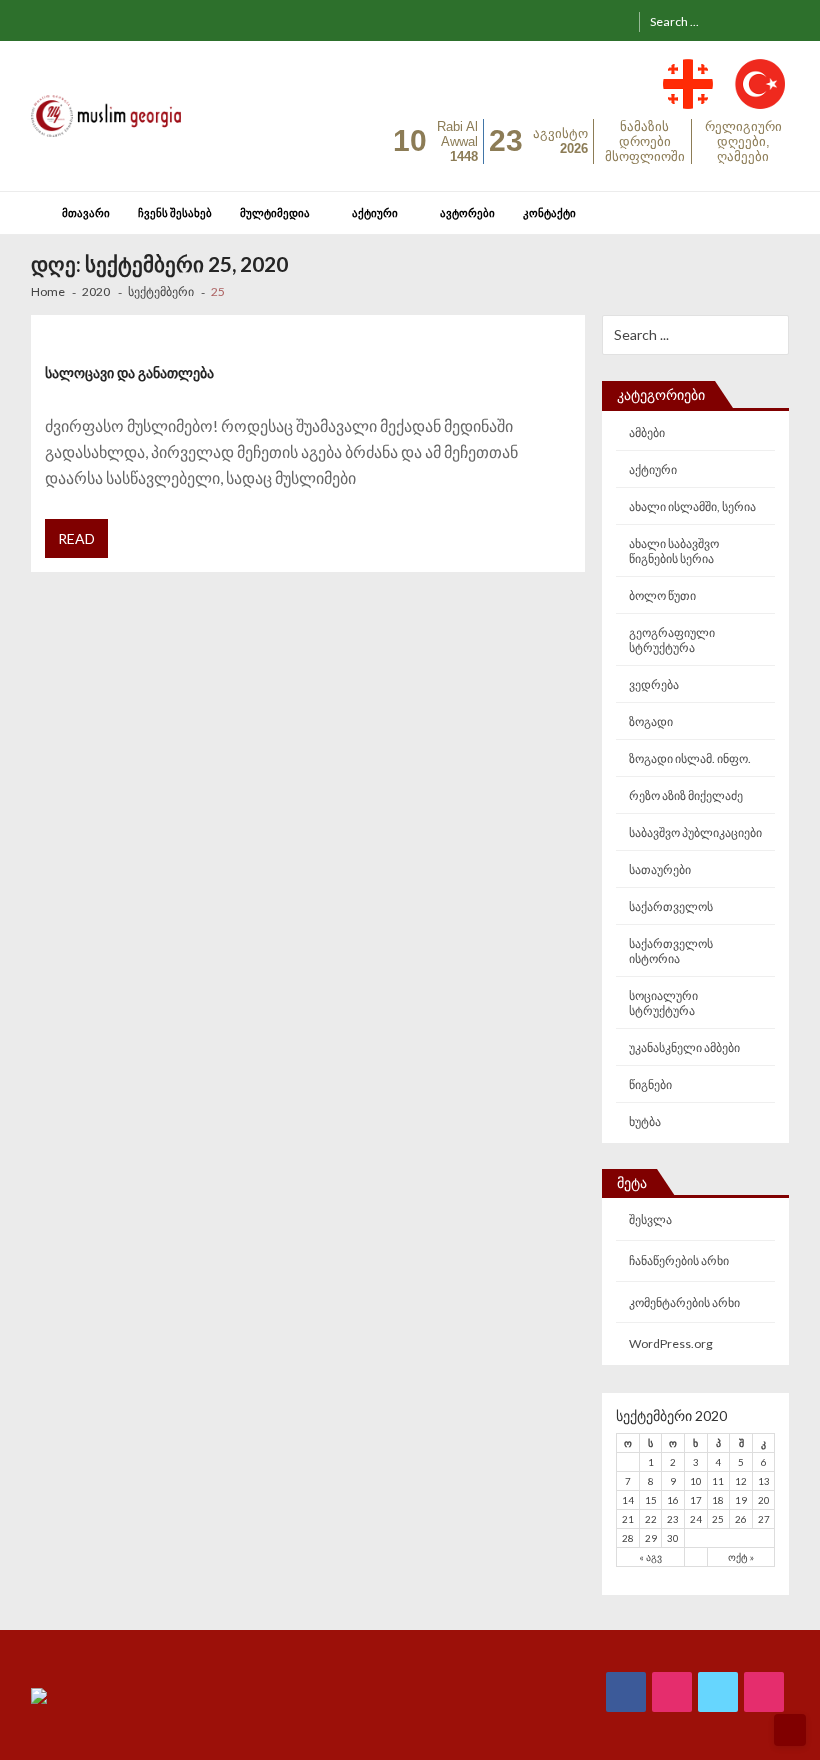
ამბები (647, 432)
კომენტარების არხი (684, 1302)
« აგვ (650, 1557)
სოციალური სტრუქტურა (663, 1003)
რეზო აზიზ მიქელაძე (686, 795)
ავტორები (467, 212)
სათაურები (660, 869)
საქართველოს (671, 906)
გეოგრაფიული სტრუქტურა (672, 640)
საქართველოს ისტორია (671, 951)
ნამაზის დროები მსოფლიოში (645, 141)
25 (718, 1519)
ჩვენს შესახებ (175, 212)
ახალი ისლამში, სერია (692, 506)
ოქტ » (741, 1557)
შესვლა (650, 1219)
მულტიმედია (275, 212)
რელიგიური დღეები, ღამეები (743, 141)
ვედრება (654, 684)
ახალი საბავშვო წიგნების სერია (674, 551)
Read (76, 538)
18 (718, 1500)
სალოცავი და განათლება (129, 372)
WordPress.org (671, 1343)
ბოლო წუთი (662, 595)
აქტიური (375, 212)
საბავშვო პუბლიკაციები (695, 832)
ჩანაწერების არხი (679, 1260)
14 (628, 1500)
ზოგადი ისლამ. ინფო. (690, 758)
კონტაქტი (549, 212)
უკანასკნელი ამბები (684, 1047)
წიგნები (650, 1084)
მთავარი (86, 212)
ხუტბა (645, 1121)
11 (718, 1481)
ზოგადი (651, 721)
